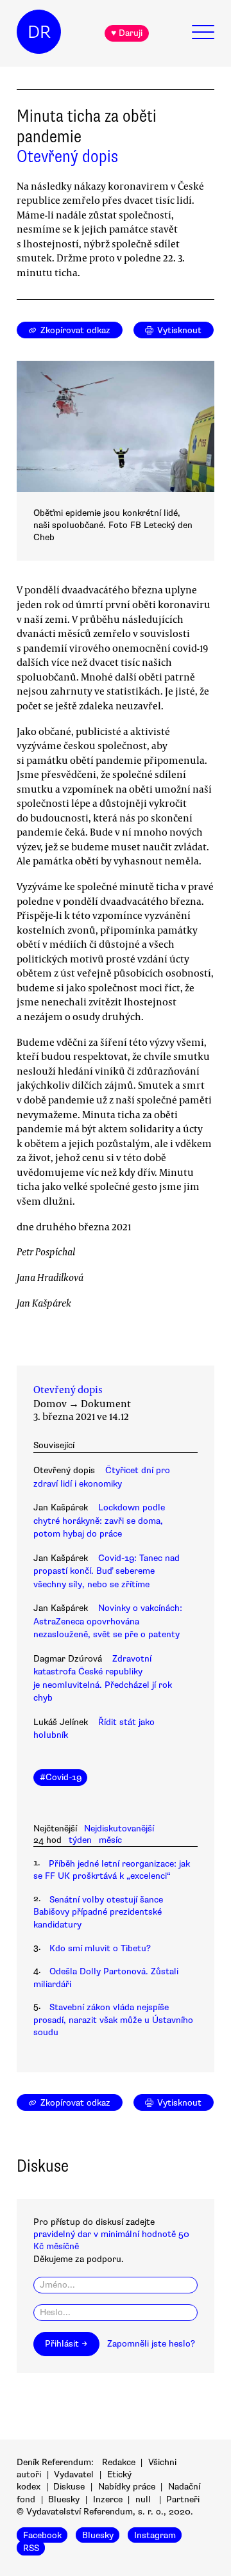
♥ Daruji (127, 33)
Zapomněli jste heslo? (151, 2344)
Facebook (42, 2535)
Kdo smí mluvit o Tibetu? (100, 1948)
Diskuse (69, 2487)
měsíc (110, 1840)
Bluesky (64, 2499)
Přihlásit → (66, 2344)
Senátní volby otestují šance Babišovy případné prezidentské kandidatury (98, 1912)
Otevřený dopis (67, 156)
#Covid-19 (61, 1777)
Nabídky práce (127, 2487)
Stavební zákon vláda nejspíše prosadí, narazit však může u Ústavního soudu (113, 2020)
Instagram (155, 2535)
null (143, 2499)
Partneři (183, 2499)
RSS (31, 2547)
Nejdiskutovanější (119, 1829)
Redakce (119, 2462)
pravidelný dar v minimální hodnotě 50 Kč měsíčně (111, 2240)
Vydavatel (74, 2474)
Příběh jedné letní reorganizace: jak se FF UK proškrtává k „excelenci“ (112, 1870)
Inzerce (108, 2499)
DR (39, 32)
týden (80, 1840)
